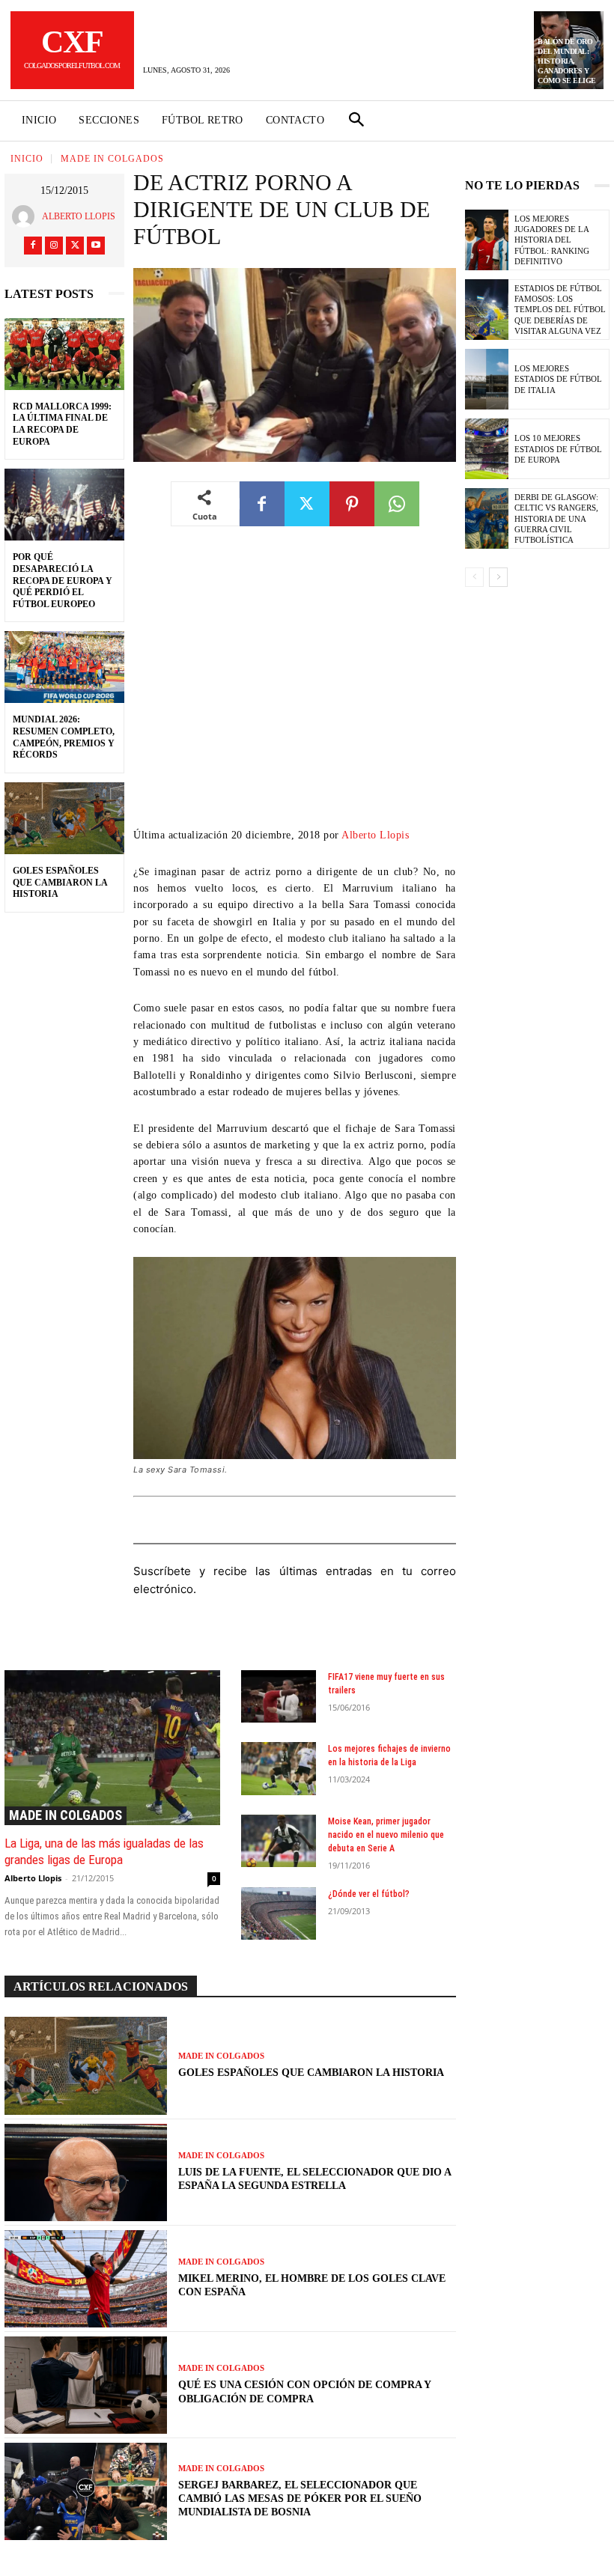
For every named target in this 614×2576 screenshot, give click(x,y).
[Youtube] (96, 246)
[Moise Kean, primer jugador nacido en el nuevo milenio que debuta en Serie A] (279, 1841)
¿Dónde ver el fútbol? (369, 1894)
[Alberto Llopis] (27, 216)
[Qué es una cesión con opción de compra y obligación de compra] (86, 2385)
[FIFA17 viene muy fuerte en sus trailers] (279, 1696)
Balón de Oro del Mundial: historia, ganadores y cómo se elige (567, 61)
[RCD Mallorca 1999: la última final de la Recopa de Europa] (64, 354)
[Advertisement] (295, 688)
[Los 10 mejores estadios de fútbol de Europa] (487, 449)
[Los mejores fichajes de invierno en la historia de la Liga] (279, 1768)
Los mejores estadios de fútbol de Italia (558, 379)
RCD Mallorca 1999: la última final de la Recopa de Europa (62, 424)
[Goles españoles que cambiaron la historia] (64, 818)
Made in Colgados (112, 159)
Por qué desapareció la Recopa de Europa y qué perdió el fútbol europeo (63, 580)
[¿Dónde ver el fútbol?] (279, 1913)
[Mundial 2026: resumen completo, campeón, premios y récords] (64, 667)
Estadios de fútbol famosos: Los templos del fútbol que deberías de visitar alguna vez (560, 310)
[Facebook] (33, 246)
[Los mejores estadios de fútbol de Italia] (487, 379)
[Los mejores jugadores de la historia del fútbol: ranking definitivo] (487, 240)
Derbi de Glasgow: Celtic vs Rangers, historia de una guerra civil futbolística (556, 518)
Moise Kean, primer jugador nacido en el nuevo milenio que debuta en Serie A (386, 1835)
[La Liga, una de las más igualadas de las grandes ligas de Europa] (112, 1748)
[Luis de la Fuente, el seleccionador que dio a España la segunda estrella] (86, 2172)
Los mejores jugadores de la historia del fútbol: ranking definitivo (552, 240)
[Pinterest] (352, 504)
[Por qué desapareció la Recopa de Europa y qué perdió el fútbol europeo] (64, 505)
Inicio (27, 159)
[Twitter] (75, 246)
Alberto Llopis (79, 216)
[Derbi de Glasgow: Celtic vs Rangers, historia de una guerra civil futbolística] (487, 518)
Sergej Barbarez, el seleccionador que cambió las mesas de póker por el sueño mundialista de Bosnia (300, 2499)
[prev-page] (474, 577)
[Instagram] (54, 246)
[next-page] (498, 577)
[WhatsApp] (397, 504)
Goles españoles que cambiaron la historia (60, 882)
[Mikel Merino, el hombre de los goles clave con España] (86, 2279)
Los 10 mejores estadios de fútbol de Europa (558, 449)
